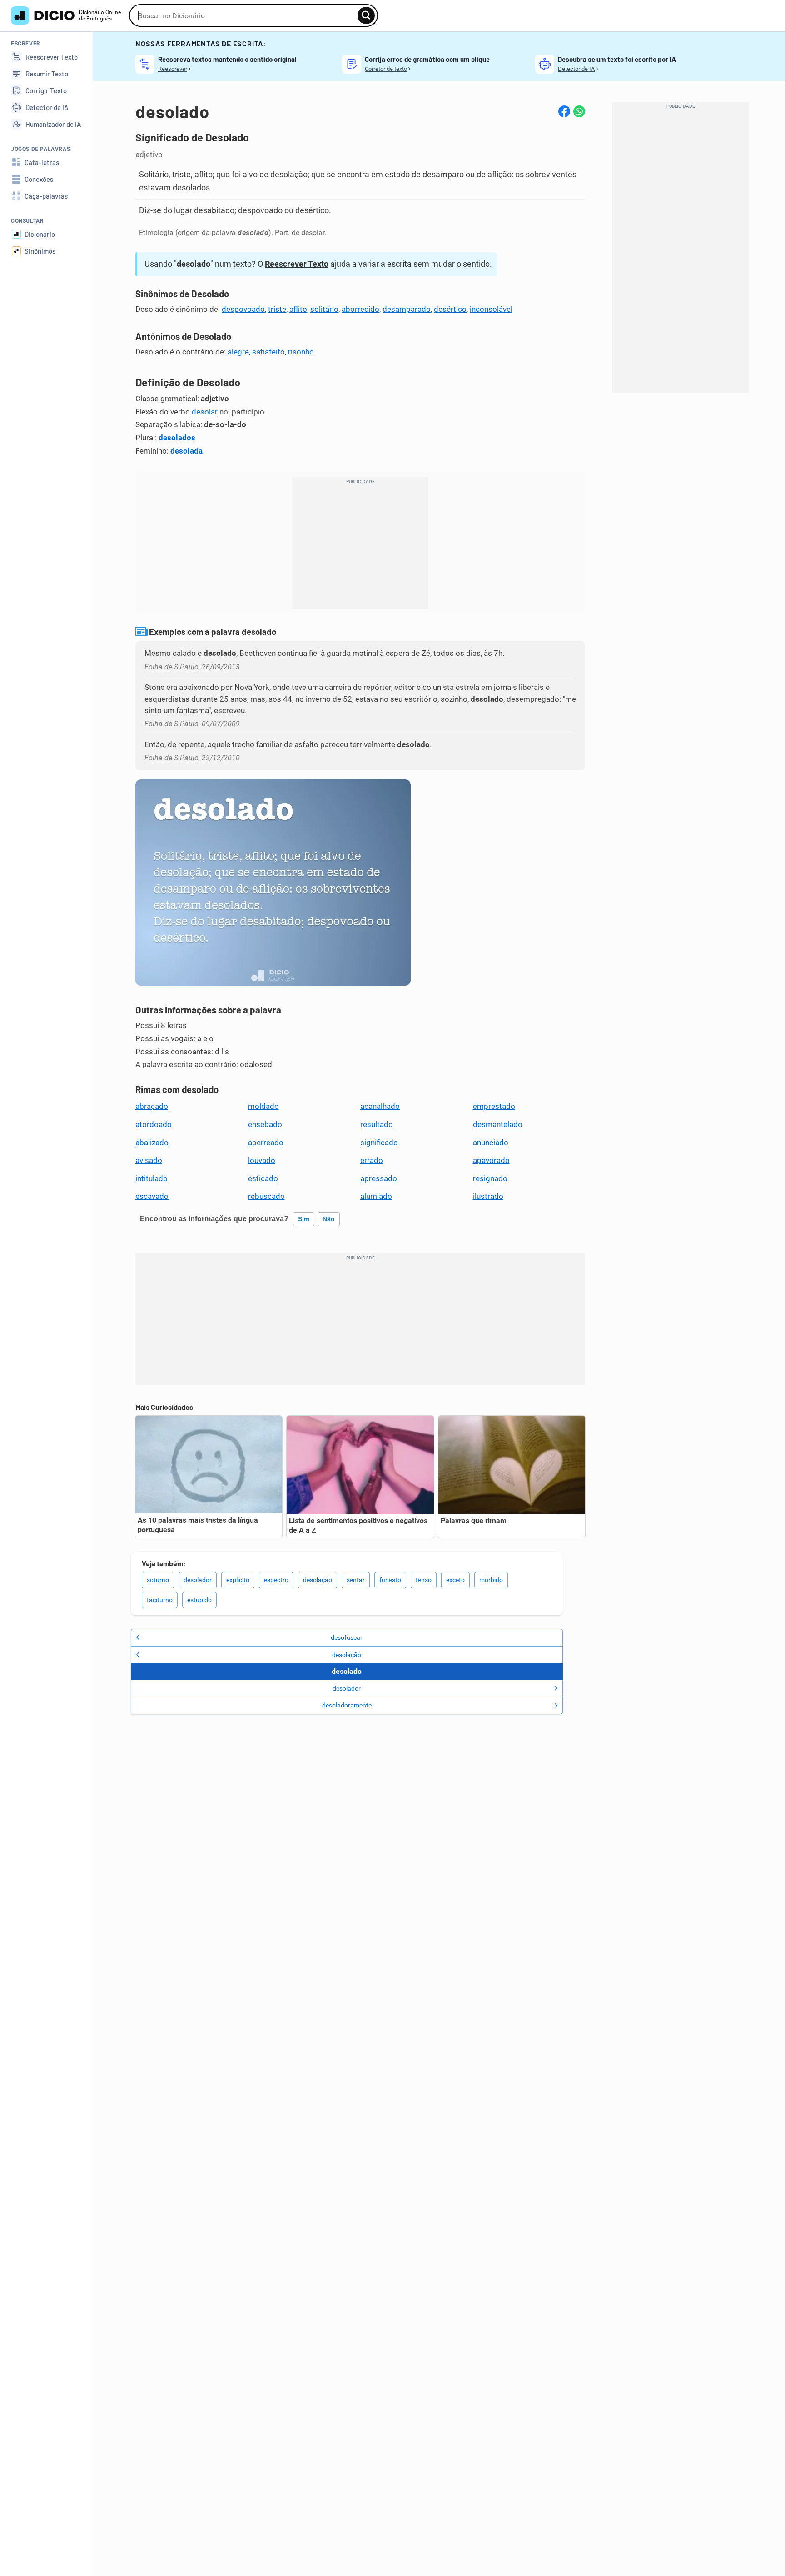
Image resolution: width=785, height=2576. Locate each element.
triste (277, 309)
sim (304, 1219)
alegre (238, 352)
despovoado (243, 309)
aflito (298, 309)
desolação (318, 1580)
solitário (324, 309)
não (329, 1219)
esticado (263, 1178)
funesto (390, 1580)
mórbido (491, 1580)
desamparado (407, 309)
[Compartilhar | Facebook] (564, 111)
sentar (356, 1580)
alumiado (376, 1196)
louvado (262, 1160)
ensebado (265, 1124)
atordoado (154, 1124)
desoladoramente (347, 1705)
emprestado (494, 1106)
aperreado (266, 1143)
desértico (450, 309)
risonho (301, 352)
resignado (490, 1178)
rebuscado (266, 1196)
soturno (158, 1580)
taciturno (160, 1600)
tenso (424, 1580)
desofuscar (347, 1637)
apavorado (491, 1160)
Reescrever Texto (297, 264)
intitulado (152, 1178)
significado (379, 1143)
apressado (379, 1178)
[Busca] (366, 15)
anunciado (491, 1143)
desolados (177, 438)
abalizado (152, 1143)
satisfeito (268, 352)
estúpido (199, 1600)
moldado (263, 1106)
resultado (377, 1124)
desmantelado (498, 1124)
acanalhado (380, 1106)
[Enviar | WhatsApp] (579, 111)
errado (372, 1160)
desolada (186, 451)
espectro (276, 1580)
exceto (455, 1580)
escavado (152, 1196)
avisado (149, 1160)
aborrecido (360, 309)
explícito (238, 1580)
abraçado (152, 1106)
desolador (198, 1580)
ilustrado (488, 1196)
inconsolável (491, 309)
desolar (205, 412)
